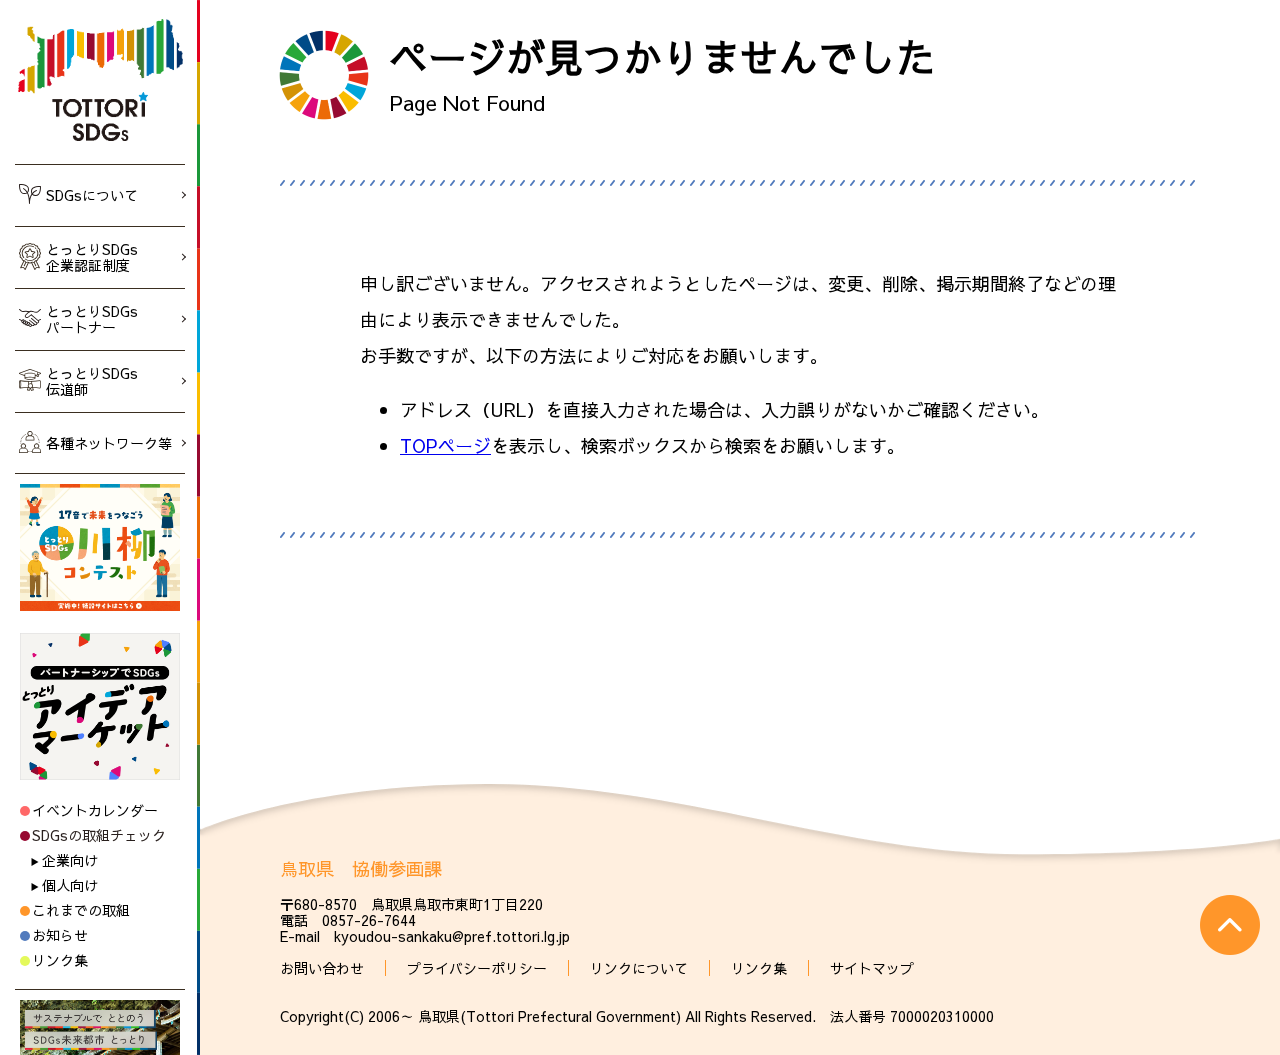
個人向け (70, 885)
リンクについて (639, 968)
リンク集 (60, 960)
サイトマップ (872, 968)
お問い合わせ (322, 968)
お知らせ (60, 935)
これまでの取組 (81, 910)
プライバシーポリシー (477, 968)
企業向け (70, 860)
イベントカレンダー (95, 810)
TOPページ (445, 445)
